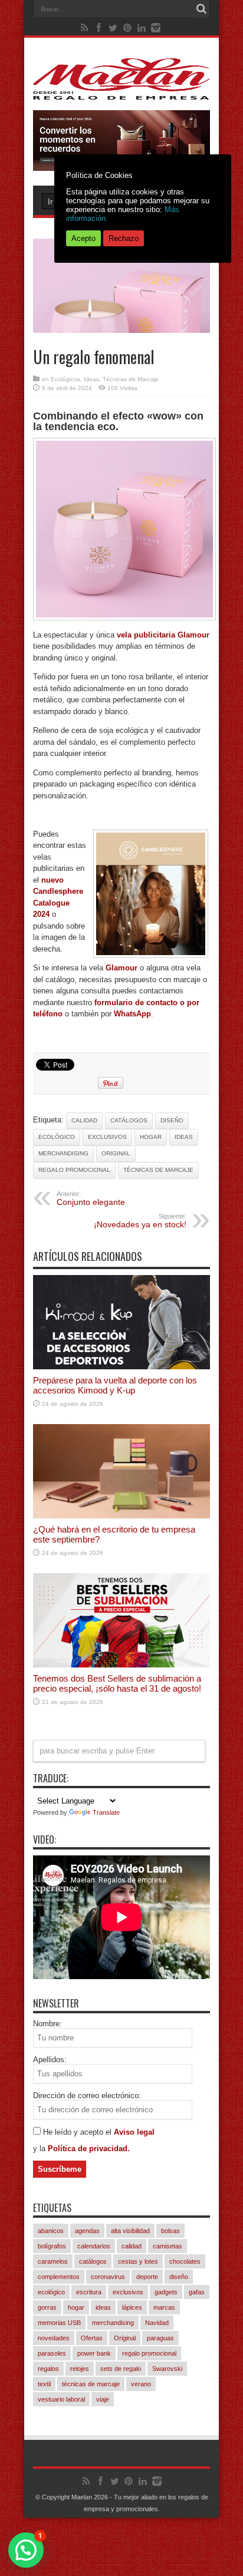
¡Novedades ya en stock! (140, 1221)
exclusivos (107, 1137)
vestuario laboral (61, 2399)
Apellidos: (50, 2060)
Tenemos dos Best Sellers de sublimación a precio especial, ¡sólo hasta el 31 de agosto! (117, 1683)
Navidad (157, 2323)
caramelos (53, 2261)
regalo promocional (74, 1170)
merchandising (63, 1153)
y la (40, 2149)
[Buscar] (201, 9)
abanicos (51, 2231)
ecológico (57, 1137)
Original (116, 1153)
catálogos (129, 1120)
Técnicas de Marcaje (131, 379)
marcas (164, 2307)
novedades (54, 2338)
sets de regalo (121, 2369)
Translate (106, 1812)
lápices (132, 2307)
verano (141, 2384)
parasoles (52, 2353)
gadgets (166, 2292)
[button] (26, 2550)
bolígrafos (52, 2246)
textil (44, 2384)
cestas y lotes (138, 2261)
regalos (48, 2369)
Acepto (83, 238)
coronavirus (108, 2277)
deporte (147, 2277)
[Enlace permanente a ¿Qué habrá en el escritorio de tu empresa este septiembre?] (121, 1516)
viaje (103, 2399)
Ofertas (92, 2338)
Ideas (91, 379)
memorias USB (59, 2323)
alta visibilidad (130, 2231)
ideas (184, 1137)
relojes (80, 2369)
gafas (197, 2292)
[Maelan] (121, 91)
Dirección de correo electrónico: (87, 2096)
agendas (87, 2231)
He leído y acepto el (78, 2132)
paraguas (160, 2338)
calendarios (94, 2246)
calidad (84, 1120)
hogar (151, 1137)
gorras (47, 2307)
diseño (172, 1120)
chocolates (185, 2261)
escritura (89, 2292)
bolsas (170, 2231)
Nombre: (47, 2024)
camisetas (168, 2246)
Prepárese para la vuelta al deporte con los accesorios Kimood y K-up (115, 1385)
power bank (94, 2353)
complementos (59, 2277)
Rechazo (124, 238)
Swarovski (167, 2369)
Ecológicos (65, 379)
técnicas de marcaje (158, 1170)
